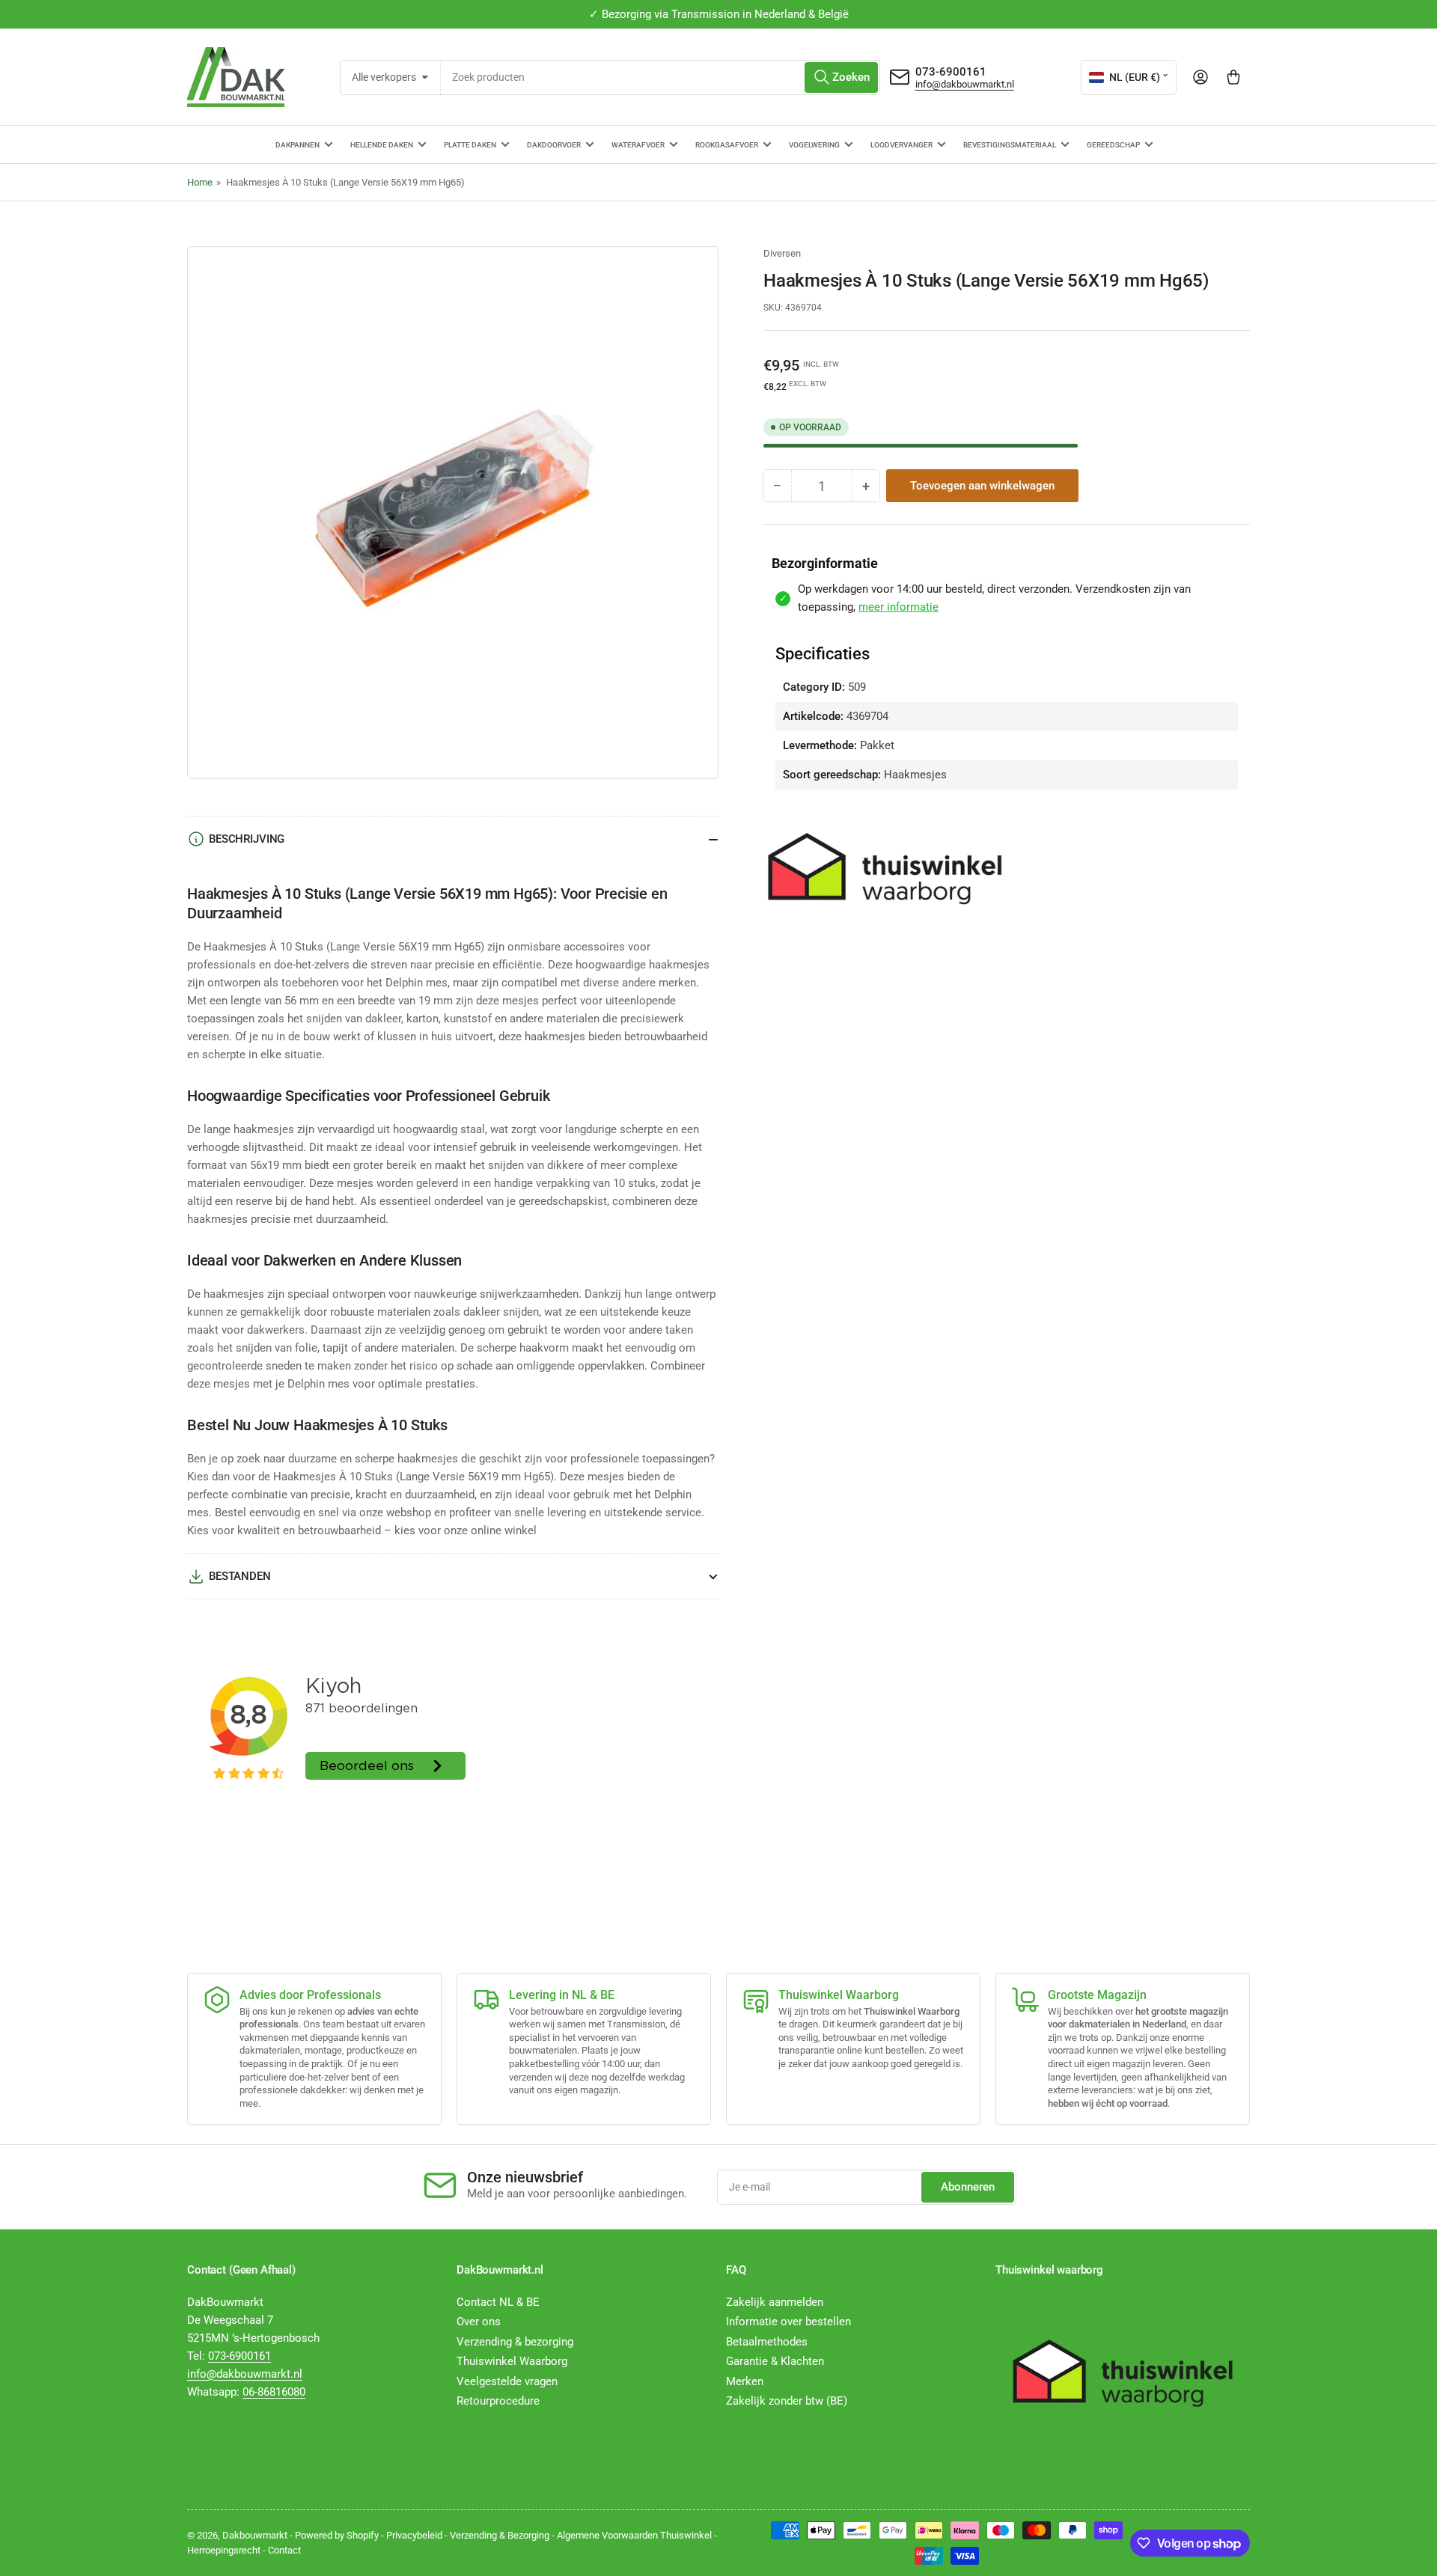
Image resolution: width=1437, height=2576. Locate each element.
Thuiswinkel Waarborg (512, 2361)
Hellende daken (382, 145)
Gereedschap (1113, 145)
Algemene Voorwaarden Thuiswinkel (634, 2535)
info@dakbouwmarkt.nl (965, 84)
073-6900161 (951, 72)
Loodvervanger (901, 145)
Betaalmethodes (767, 2342)
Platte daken (470, 145)
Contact (284, 2550)
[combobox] (660, 77)
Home (200, 182)
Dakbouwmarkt (255, 2535)
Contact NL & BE (498, 2302)
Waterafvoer (638, 145)
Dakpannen (298, 145)
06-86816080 (274, 2392)
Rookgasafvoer (727, 145)
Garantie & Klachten (775, 2361)
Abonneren (968, 2187)
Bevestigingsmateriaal (1010, 145)
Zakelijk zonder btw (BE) (787, 2401)
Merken (745, 2381)
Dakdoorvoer (554, 145)
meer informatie (898, 607)
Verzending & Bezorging (500, 2535)
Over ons (479, 2322)
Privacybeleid (414, 2535)
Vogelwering (814, 145)
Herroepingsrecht (224, 2550)
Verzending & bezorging (515, 2342)
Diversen (782, 253)
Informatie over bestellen (788, 2322)
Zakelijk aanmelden (775, 2302)
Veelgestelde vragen (507, 2381)
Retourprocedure (498, 2401)
